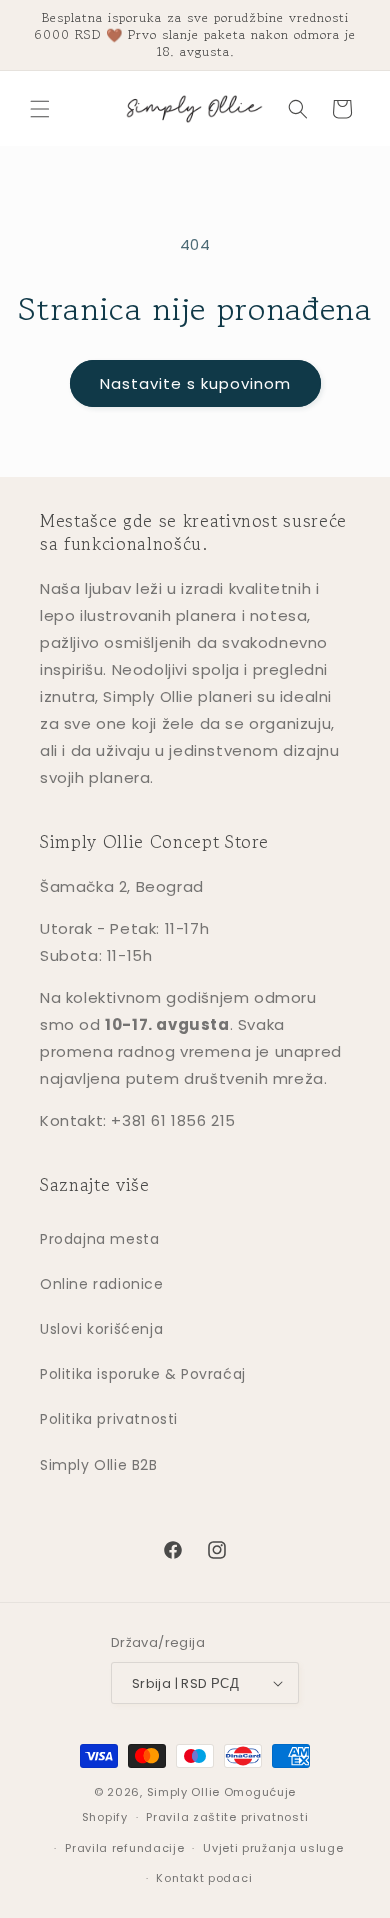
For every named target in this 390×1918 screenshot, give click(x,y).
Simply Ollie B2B (99, 1465)
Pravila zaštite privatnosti (227, 1817)
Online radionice (102, 1284)
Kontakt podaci (204, 1878)
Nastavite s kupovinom (195, 383)
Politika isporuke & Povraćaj (143, 1374)
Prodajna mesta (99, 1239)
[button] (40, 109)
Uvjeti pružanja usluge (273, 1848)
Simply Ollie (183, 1792)
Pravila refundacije (124, 1848)
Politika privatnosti (109, 1419)
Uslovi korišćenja (101, 1329)
